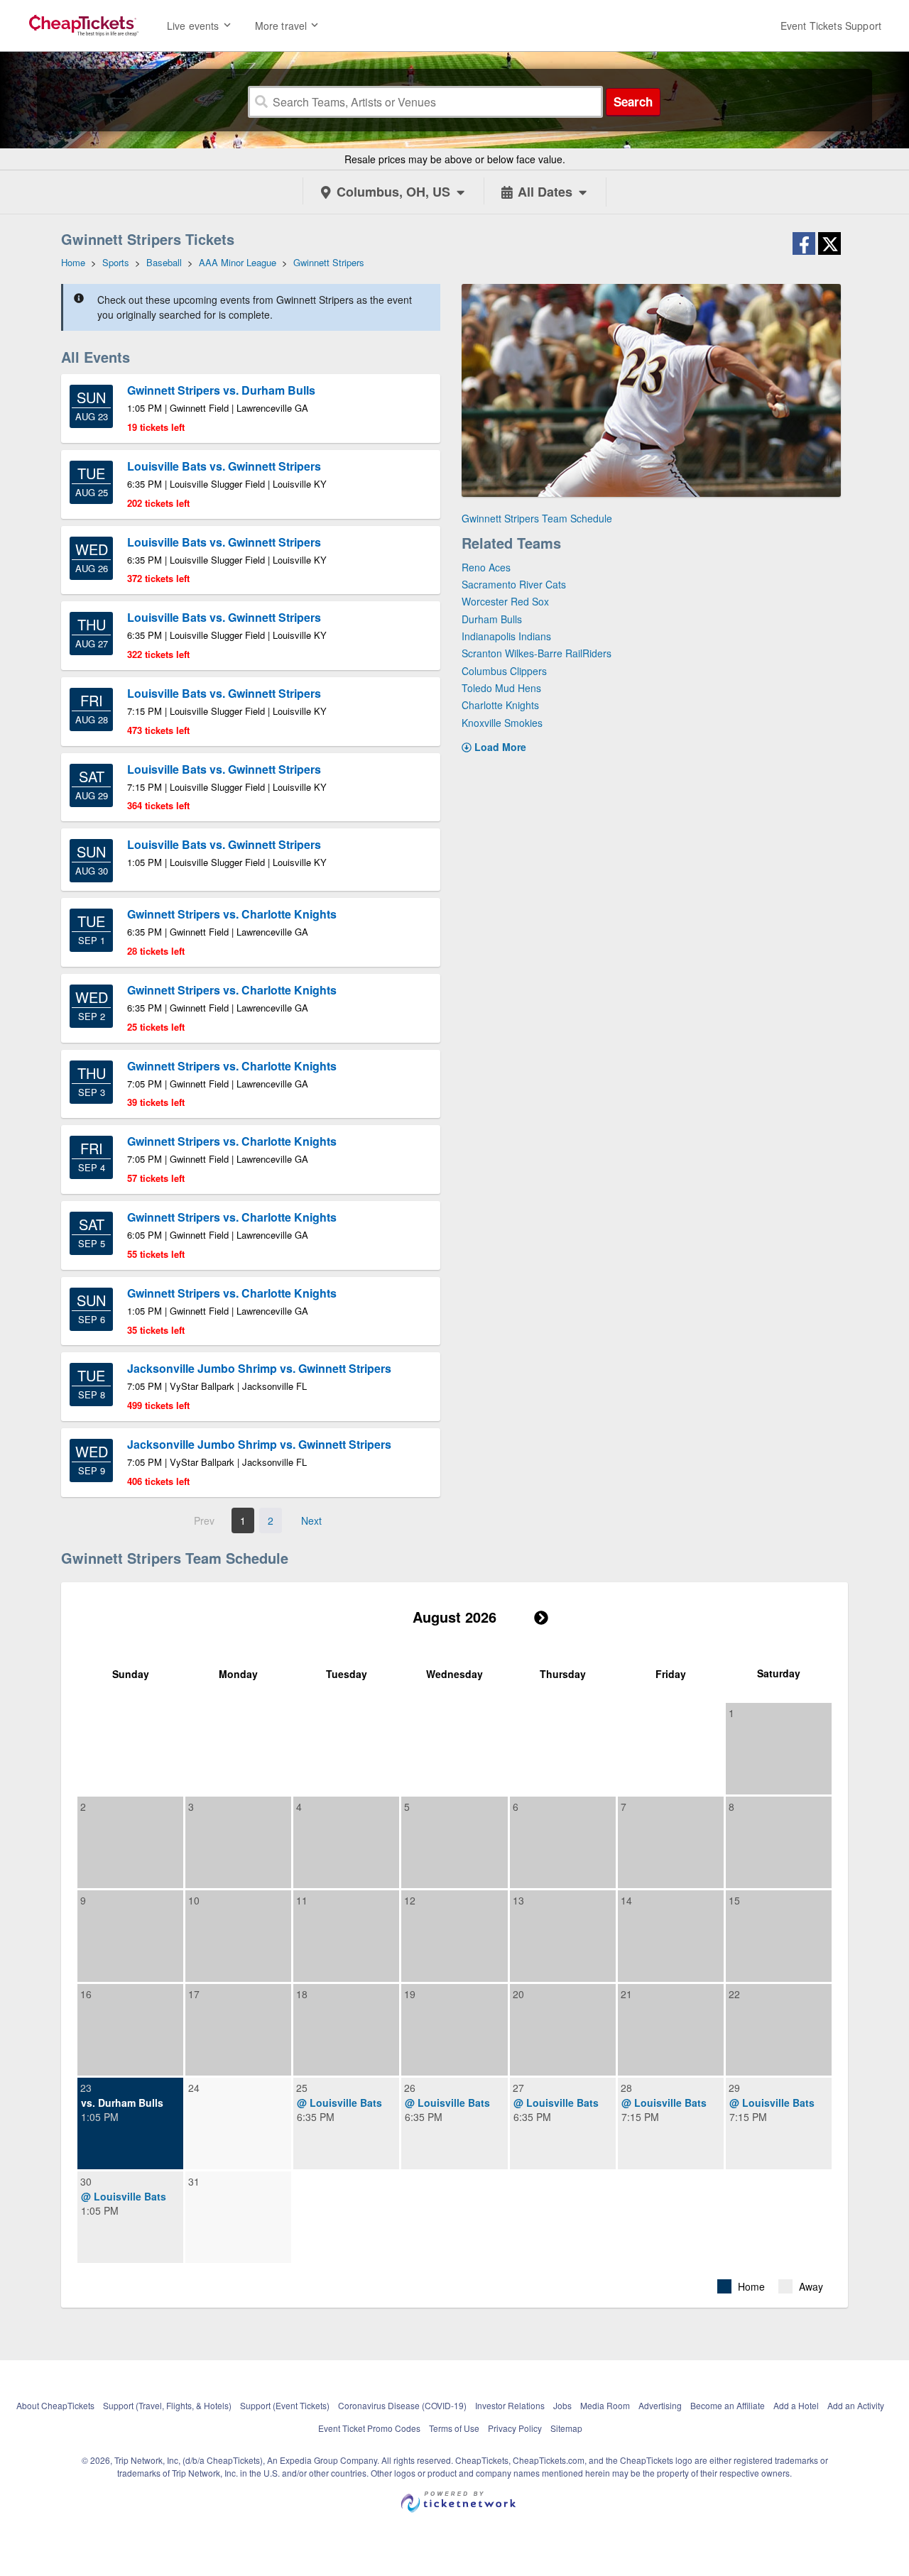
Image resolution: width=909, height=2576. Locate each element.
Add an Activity (856, 2405)
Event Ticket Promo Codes (369, 2428)
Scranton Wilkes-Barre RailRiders (537, 653)
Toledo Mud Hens (501, 688)
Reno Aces (486, 567)
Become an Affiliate (728, 2405)
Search (633, 102)
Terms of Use (454, 2428)
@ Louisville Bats (339, 2103)
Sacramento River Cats (514, 584)
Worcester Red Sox (505, 601)
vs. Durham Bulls (122, 2103)
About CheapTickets (55, 2405)
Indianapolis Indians (506, 636)
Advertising (660, 2405)
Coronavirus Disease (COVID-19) (402, 2405)
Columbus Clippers (504, 671)
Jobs (562, 2405)
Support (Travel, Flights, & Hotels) (167, 2405)
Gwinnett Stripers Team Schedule (537, 518)
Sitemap (566, 2428)
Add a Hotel (796, 2405)
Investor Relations (510, 2405)
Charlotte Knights (500, 705)
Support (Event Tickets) (285, 2405)
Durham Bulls (492, 619)
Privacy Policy (515, 2428)
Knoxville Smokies (502, 723)
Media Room (605, 2405)
